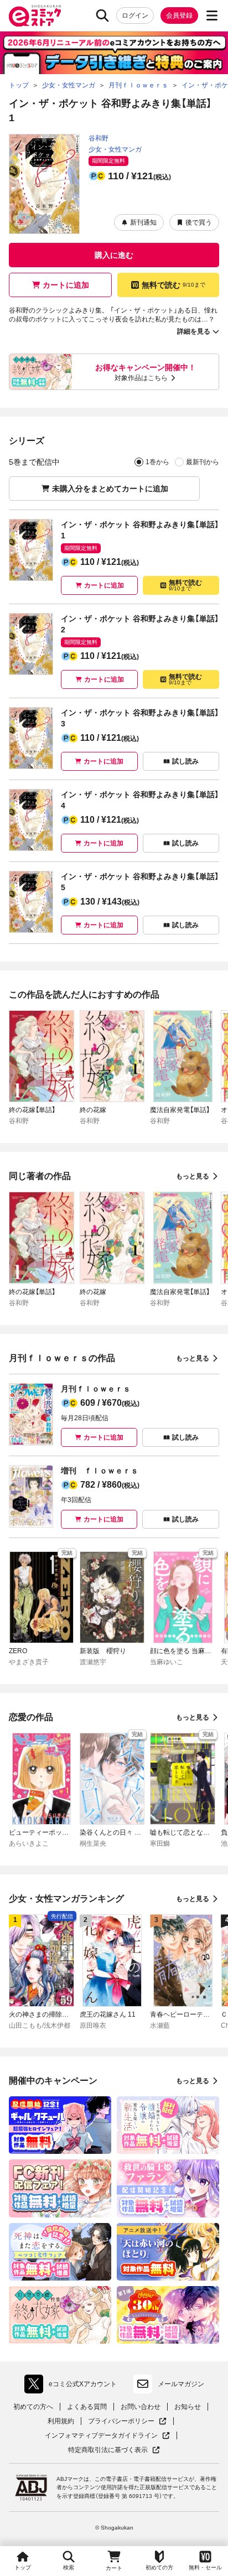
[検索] (102, 15)
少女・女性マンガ (115, 149)
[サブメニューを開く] (212, 15)
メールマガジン (181, 2384)
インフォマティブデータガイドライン (101, 2436)
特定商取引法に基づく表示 (114, 2450)
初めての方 (159, 2567)
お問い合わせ (141, 2407)
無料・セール (205, 2567)
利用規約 (61, 2421)
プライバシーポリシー (127, 2421)
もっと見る (193, 1176)
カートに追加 (66, 285)
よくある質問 (87, 2407)
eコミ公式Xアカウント (73, 2386)
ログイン (135, 15)
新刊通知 (143, 222)
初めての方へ (33, 2407)
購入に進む (114, 255)
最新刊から (203, 462)
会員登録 (179, 15)
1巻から (157, 462)
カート (114, 2568)
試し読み (185, 761)
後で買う (199, 222)
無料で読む (173, 285)
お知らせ (188, 2407)
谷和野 (99, 138)
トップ (23, 2567)
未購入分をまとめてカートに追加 (110, 489)
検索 (69, 2567)
